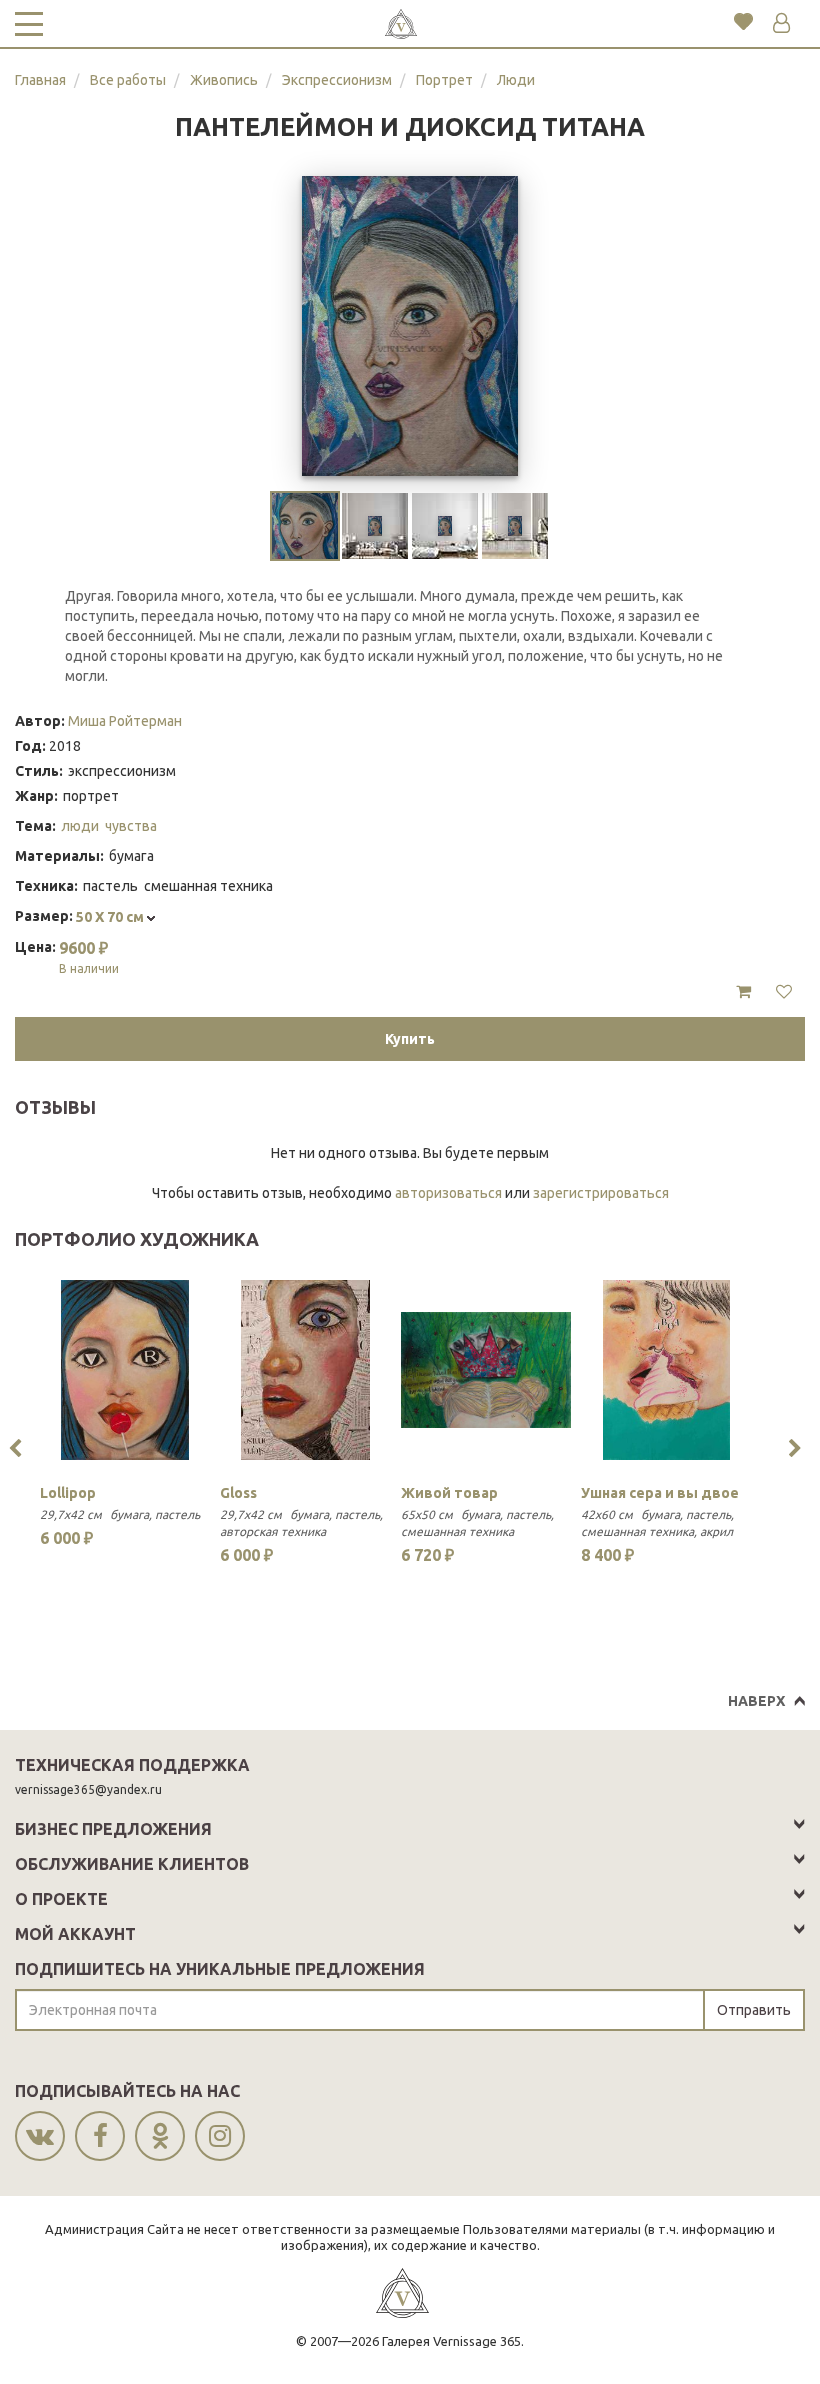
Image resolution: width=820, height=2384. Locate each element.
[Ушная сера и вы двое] (666, 1370)
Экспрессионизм (337, 80)
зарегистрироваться (601, 1193)
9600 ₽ (89, 957)
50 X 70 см (111, 917)
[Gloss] (305, 1370)
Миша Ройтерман (125, 721)
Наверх (756, 1701)
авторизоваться (448, 1193)
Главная (40, 80)
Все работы (128, 80)
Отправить (754, 2010)
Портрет (444, 80)
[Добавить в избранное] (784, 992)
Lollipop (68, 1493)
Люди (516, 80)
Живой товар (449, 1493)
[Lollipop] (125, 1370)
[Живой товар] (486, 1370)
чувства (131, 826)
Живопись (224, 80)
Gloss (238, 1493)
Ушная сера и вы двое (660, 1493)
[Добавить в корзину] (743, 992)
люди (80, 826)
